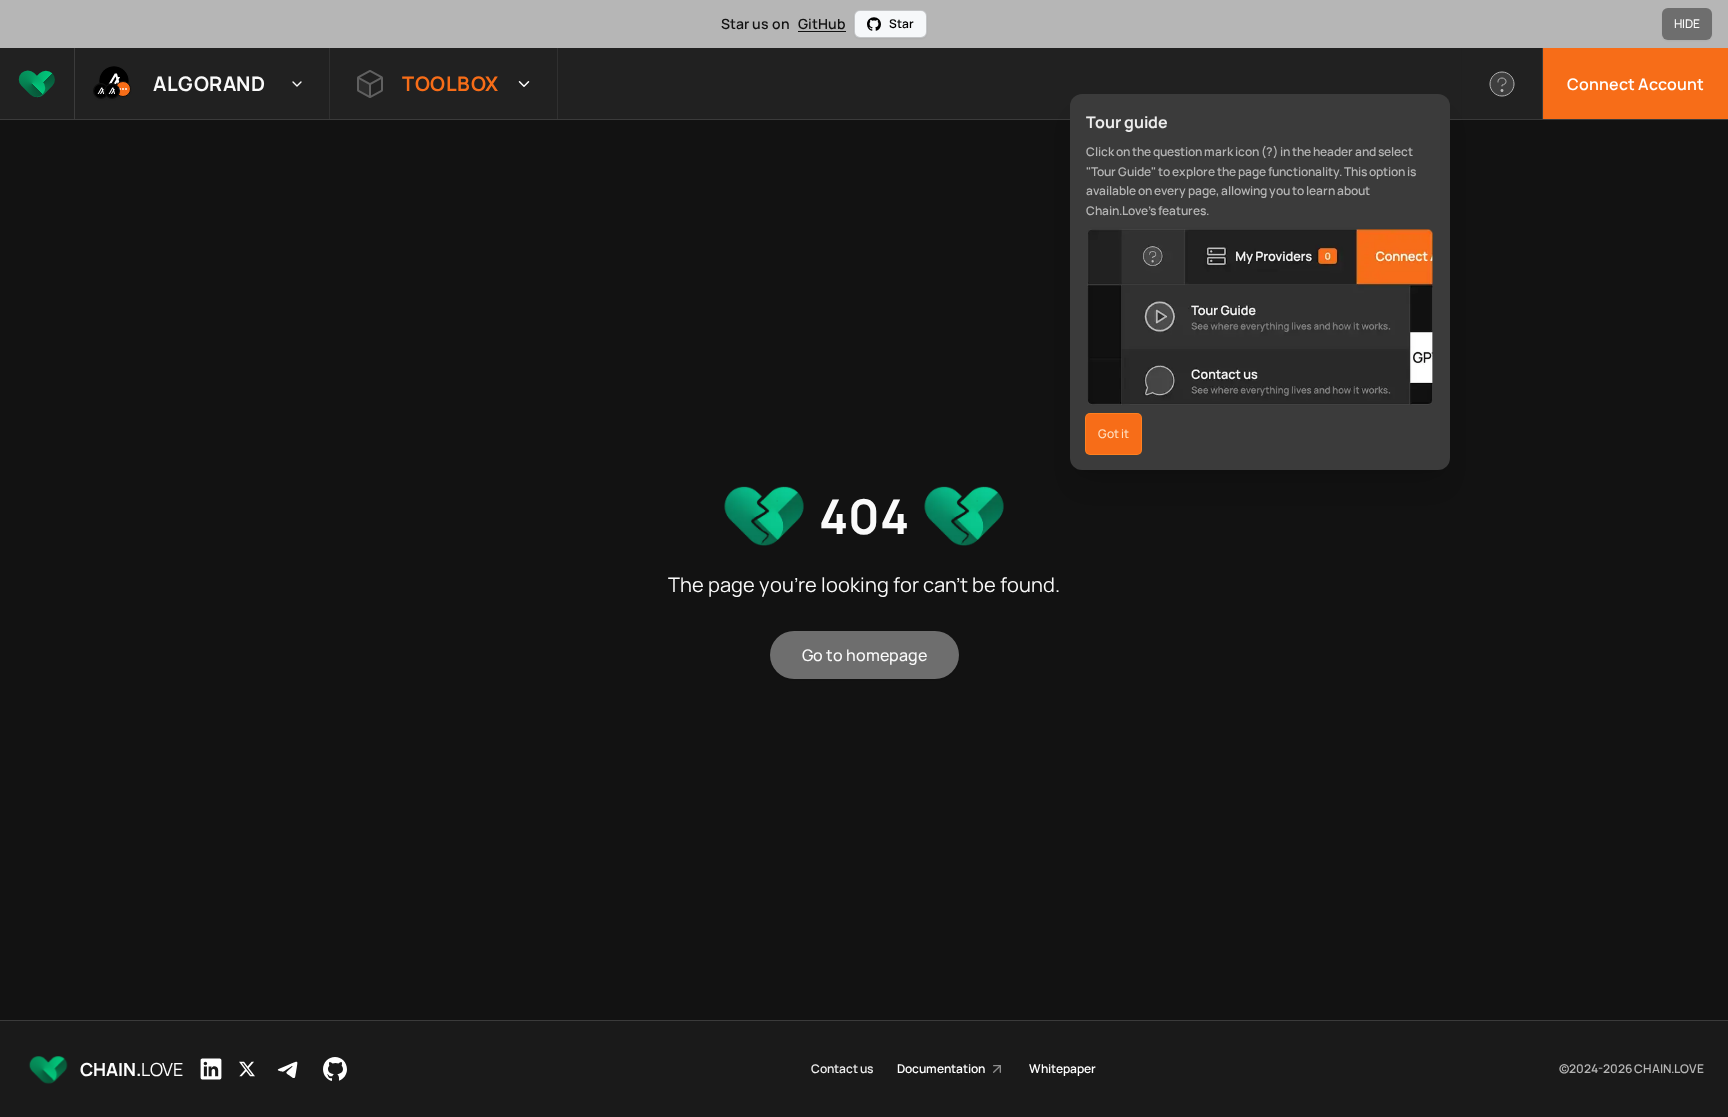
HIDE (1687, 23)
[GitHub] (335, 1069)
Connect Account (1635, 84)
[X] (247, 1069)
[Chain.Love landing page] (37, 83)
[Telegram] (289, 1069)
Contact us (842, 1069)
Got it (1113, 433)
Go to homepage (864, 655)
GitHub (822, 23)
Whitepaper (1062, 1069)
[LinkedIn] (211, 1069)
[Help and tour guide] (1502, 83)
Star (901, 23)
